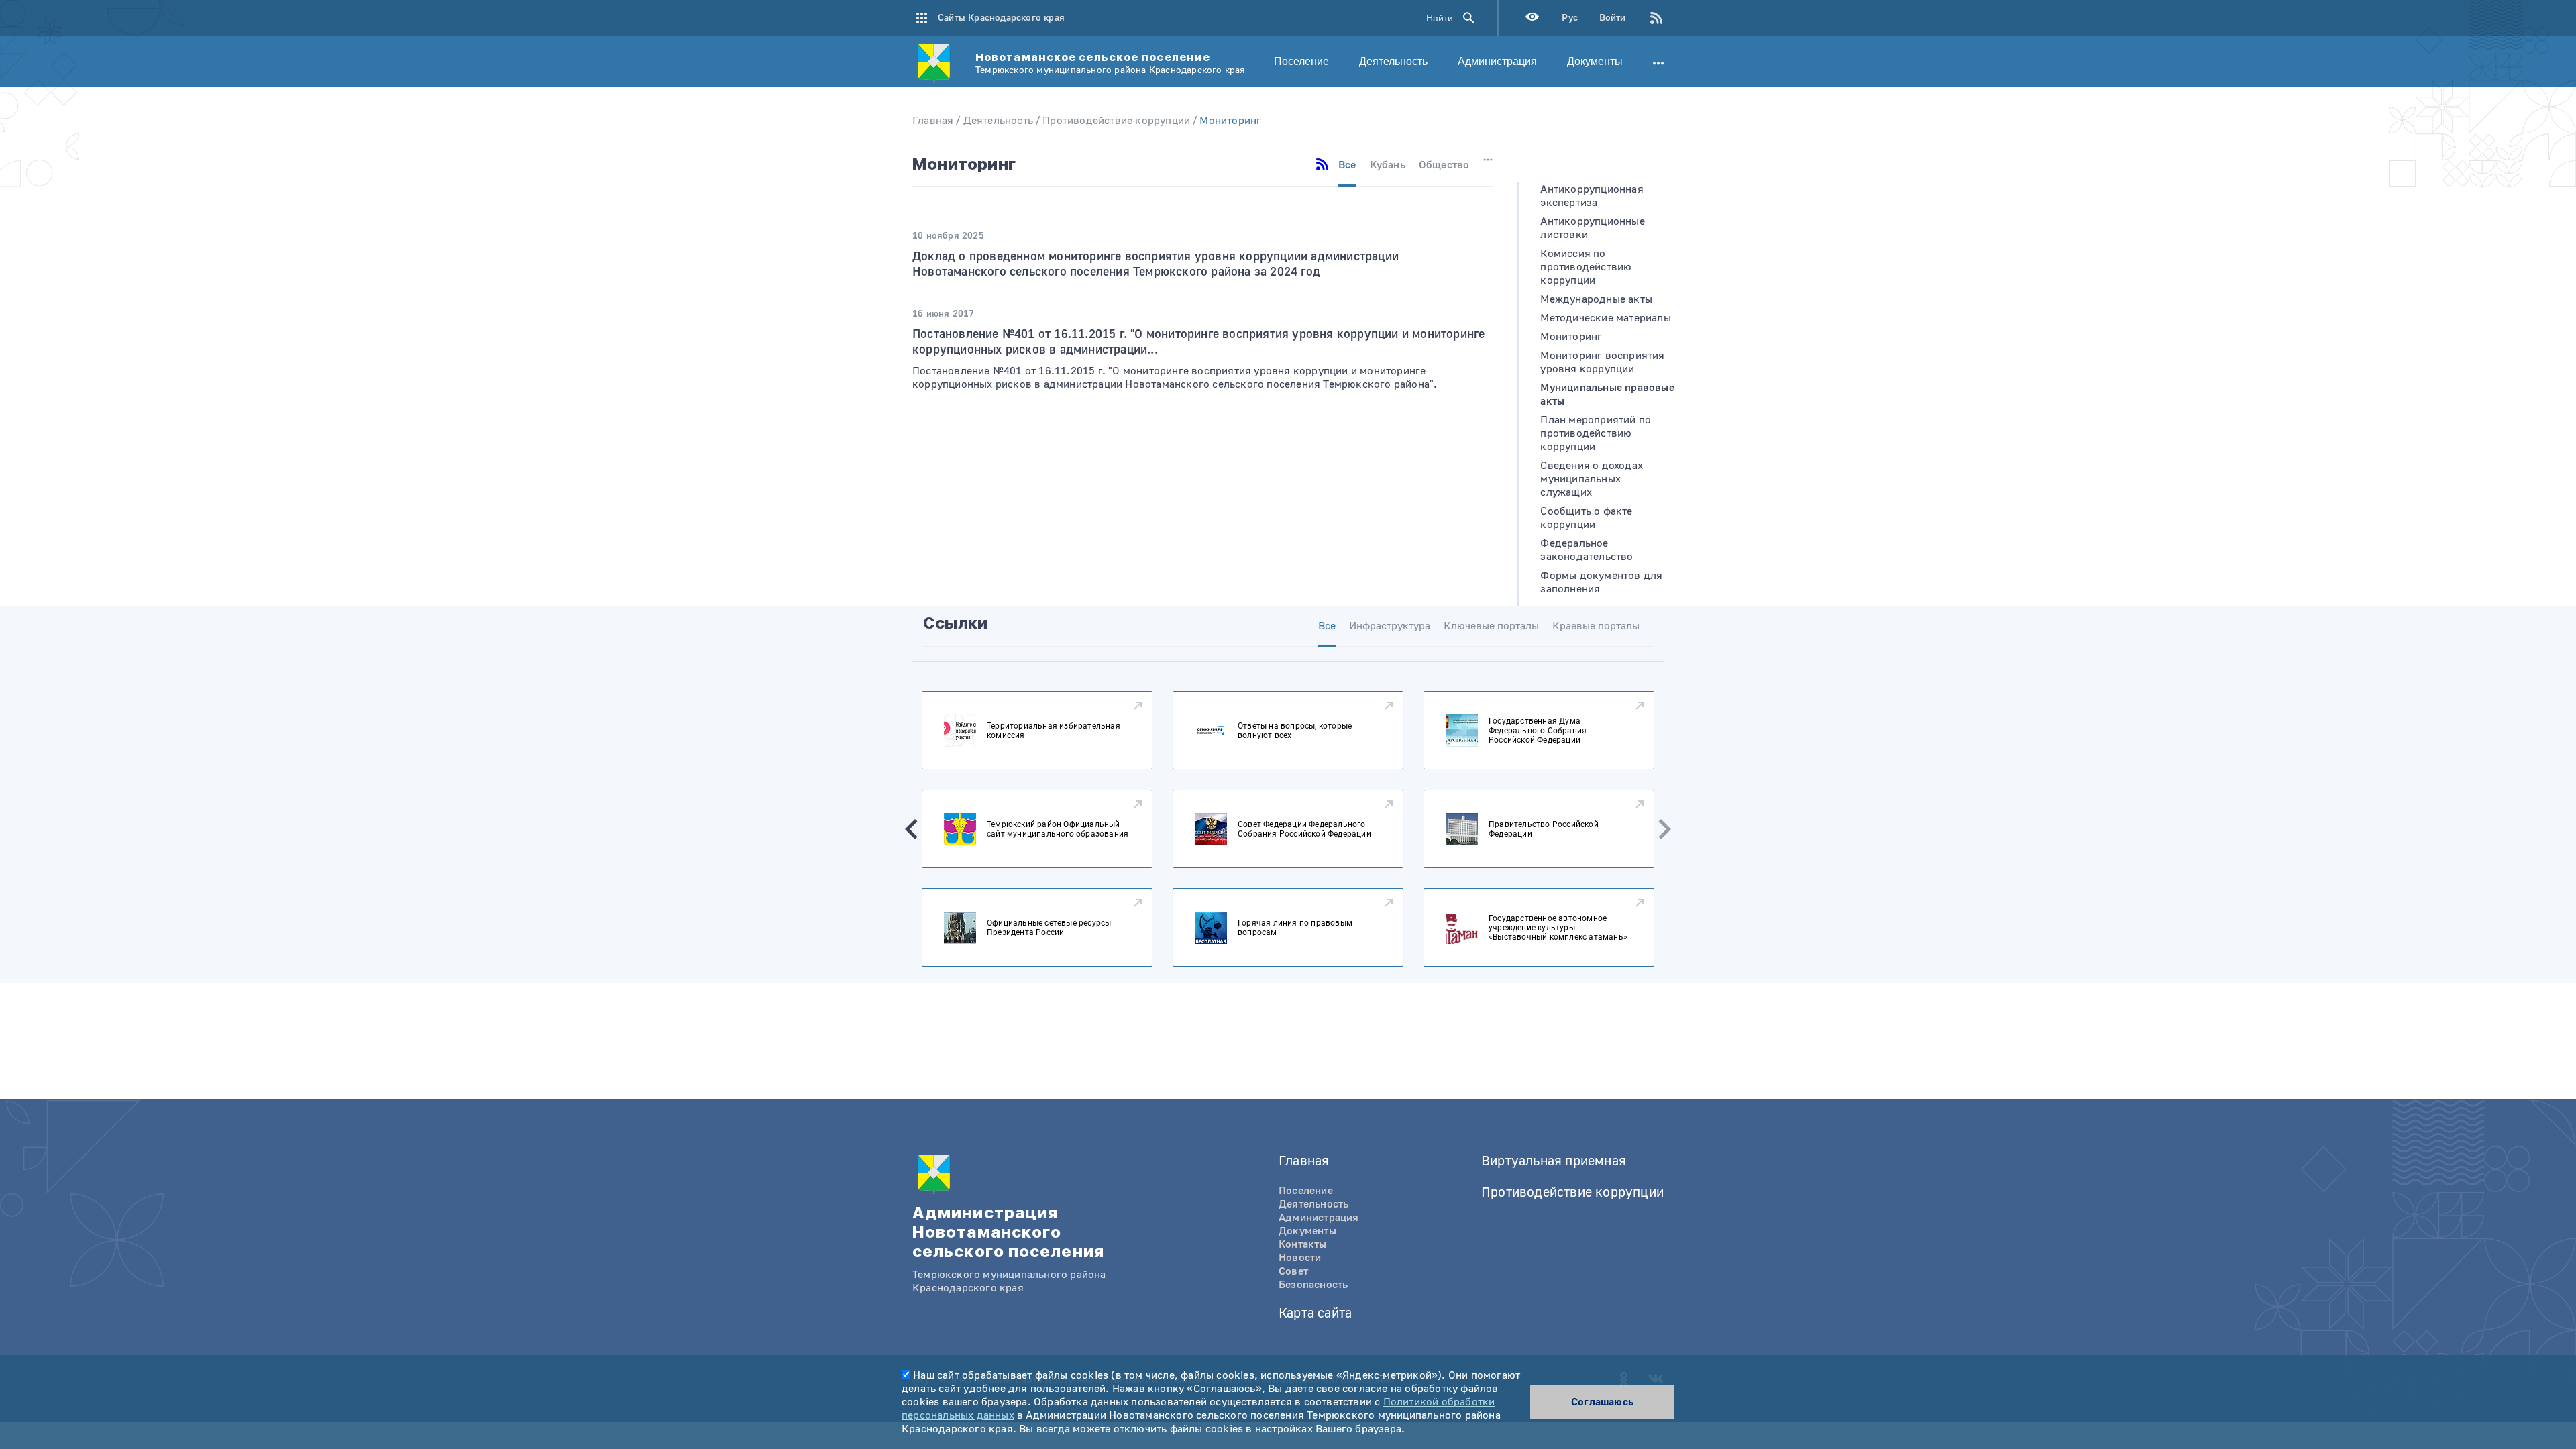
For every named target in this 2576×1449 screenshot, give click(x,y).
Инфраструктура (1390, 626)
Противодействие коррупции (1116, 121)
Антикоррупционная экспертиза (1592, 196)
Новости (1300, 1258)
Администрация (1497, 61)
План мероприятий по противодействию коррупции (1596, 433)
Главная (933, 121)
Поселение (1301, 61)
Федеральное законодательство (1587, 550)
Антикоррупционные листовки (1592, 228)
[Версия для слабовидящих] (1532, 18)
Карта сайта (1315, 1313)
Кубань (1388, 165)
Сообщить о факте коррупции (1586, 518)
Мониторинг (1230, 121)
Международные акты (1596, 299)
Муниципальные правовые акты (1607, 394)
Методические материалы (1605, 318)
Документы (1595, 61)
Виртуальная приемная (1554, 1161)
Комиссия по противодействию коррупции (1586, 267)
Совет (1293, 1271)
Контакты (1303, 1244)
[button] (912, 829)
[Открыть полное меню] (1658, 62)
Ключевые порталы (1491, 626)
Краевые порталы (1596, 626)
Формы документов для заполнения (1601, 582)
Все (1347, 165)
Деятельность (1393, 61)
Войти (1612, 18)
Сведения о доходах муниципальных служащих (1592, 479)
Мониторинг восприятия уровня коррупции (1602, 362)
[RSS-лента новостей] (1645, 18)
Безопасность (1313, 1285)
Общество (1444, 165)
